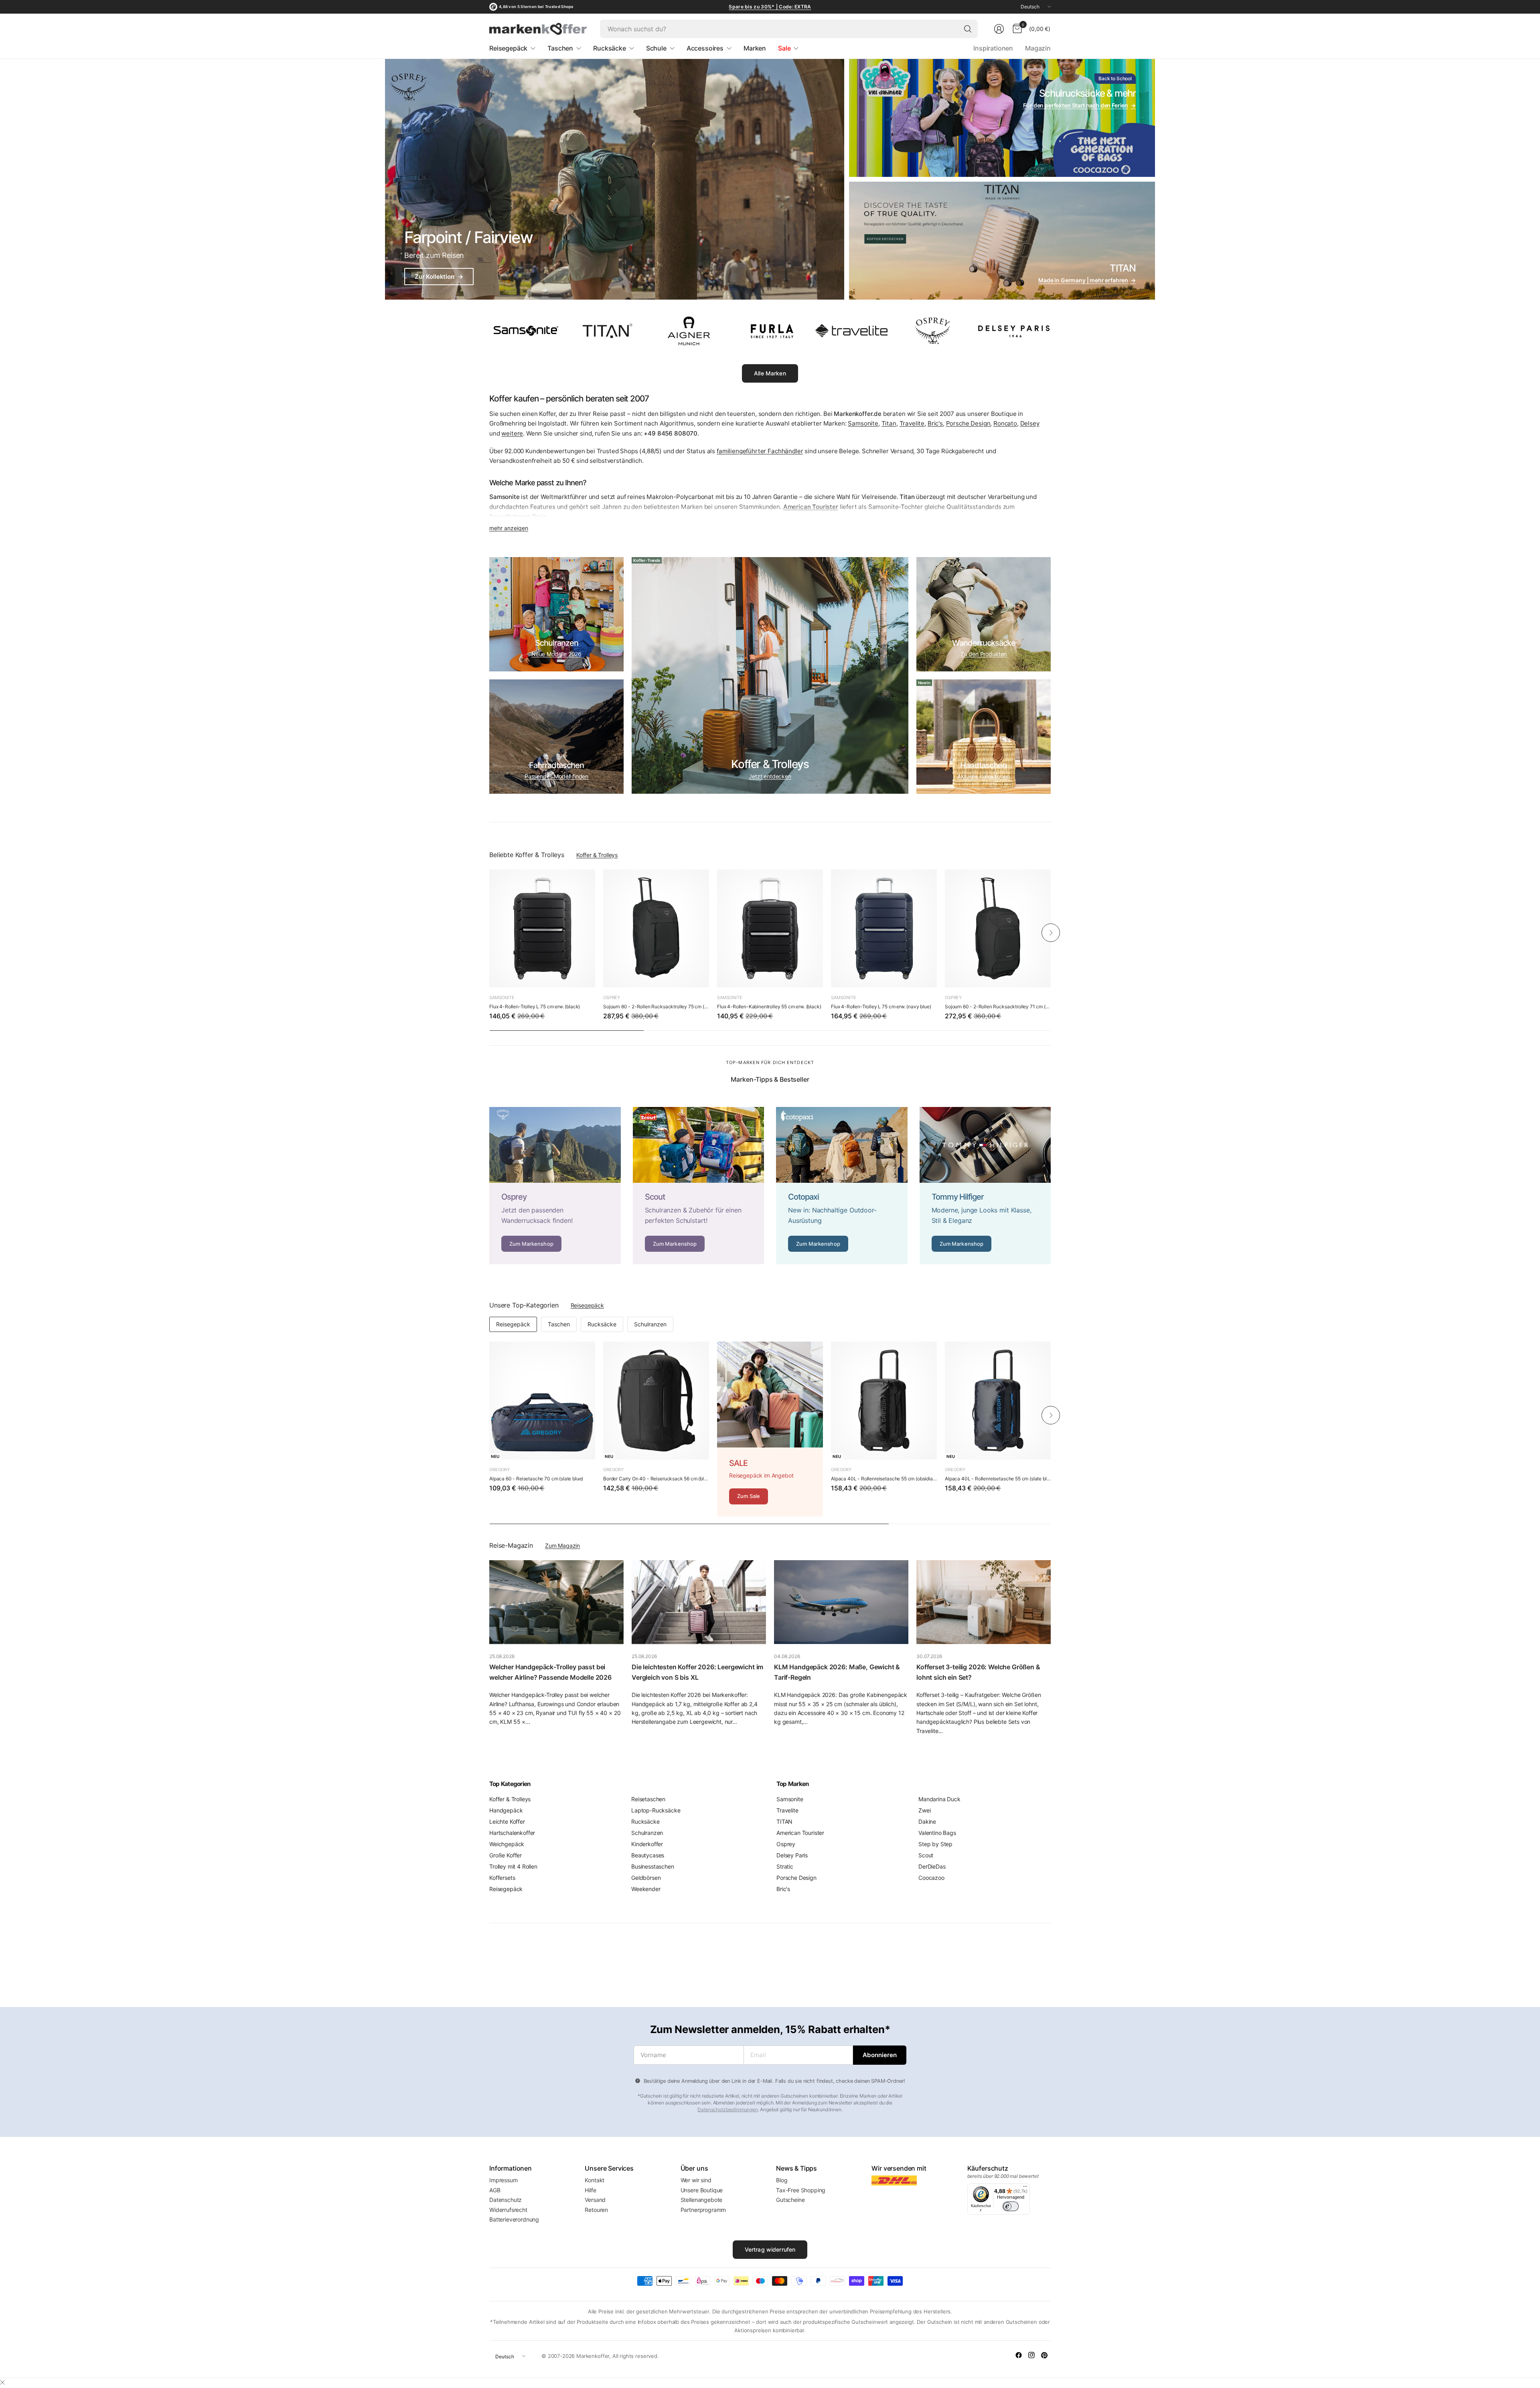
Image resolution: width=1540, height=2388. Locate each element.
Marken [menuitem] (755, 48)
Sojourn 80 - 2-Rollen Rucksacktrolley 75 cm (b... (656, 1006)
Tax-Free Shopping (801, 2190)
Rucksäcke (602, 1324)
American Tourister (800, 1833)
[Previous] (489, 932)
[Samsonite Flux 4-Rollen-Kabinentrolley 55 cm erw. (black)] (770, 928)
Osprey (612, 997)
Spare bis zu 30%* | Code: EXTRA (770, 7)
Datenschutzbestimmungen (727, 2109)
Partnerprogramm (703, 2210)
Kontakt (595, 2180)
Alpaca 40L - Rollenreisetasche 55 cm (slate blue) (998, 1479)
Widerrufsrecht (508, 2210)
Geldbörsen (646, 1878)
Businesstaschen (653, 1866)
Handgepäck (506, 1810)
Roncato (1005, 423)
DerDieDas (932, 1866)
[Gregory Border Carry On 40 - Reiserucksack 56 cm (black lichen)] (656, 1401)
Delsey (1030, 423)
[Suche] (968, 29)
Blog (782, 2180)
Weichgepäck (507, 1844)
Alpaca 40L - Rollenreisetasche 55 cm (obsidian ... (884, 1479)
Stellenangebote (702, 2200)
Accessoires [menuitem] (705, 48)
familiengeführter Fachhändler (760, 451)
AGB (495, 2190)
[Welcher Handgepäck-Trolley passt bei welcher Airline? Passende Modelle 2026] (556, 1602)
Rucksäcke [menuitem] (610, 48)
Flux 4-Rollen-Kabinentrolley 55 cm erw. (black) (769, 1006)
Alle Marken (770, 373)
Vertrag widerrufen (770, 2249)
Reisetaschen (648, 1799)
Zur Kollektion (439, 277)
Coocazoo (931, 1878)
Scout (926, 1855)
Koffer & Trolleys (597, 855)
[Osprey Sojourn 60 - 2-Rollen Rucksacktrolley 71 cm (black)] (998, 928)
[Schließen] (2, 2382)
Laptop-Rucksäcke (656, 1810)
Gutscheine (790, 2200)
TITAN (784, 1821)
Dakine (927, 1821)
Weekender (646, 1889)
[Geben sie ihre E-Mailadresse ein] (880, 2055)
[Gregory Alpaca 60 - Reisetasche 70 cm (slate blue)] (542, 1401)
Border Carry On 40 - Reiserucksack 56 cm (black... (656, 1479)
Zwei (924, 1810)
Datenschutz (506, 2200)
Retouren (596, 2210)
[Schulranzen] (556, 614)
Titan (889, 423)
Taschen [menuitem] (560, 48)
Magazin (1038, 48)
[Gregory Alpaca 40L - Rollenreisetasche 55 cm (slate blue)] (998, 1401)
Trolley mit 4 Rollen (513, 1866)
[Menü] (1025, 2188)
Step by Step (935, 1844)
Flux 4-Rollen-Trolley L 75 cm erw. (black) (535, 1006)
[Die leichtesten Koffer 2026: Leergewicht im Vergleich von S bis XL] (699, 1602)
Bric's (935, 423)
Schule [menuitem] (656, 48)
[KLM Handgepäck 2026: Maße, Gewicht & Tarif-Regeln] (841, 1602)
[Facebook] (1019, 2355)
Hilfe (590, 2190)
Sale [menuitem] (784, 48)
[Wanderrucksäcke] (984, 614)
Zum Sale (749, 1496)
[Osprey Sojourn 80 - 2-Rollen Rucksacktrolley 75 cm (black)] (656, 928)
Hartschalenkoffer (512, 1833)
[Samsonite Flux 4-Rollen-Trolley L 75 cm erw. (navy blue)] (884, 928)
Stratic (785, 1866)
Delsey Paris (792, 1855)
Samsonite (863, 423)
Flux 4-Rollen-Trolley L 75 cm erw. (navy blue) (881, 1006)
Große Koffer (506, 1855)
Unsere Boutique (702, 2190)
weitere (512, 433)
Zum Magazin (562, 1546)
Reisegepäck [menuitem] (508, 48)
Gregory (499, 1470)
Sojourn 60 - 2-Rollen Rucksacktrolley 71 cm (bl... (998, 1006)
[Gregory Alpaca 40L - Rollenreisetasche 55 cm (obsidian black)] (884, 1401)
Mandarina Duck (939, 1799)
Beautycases (648, 1855)
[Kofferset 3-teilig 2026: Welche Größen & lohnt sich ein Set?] (984, 1602)
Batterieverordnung (514, 2219)
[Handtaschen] (984, 737)
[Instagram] (1031, 2355)
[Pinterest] (1044, 2355)
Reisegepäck (587, 1305)
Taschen (559, 1324)
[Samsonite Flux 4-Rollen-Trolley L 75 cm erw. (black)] (542, 928)
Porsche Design (968, 423)
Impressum (504, 2180)
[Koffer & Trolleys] (770, 675)
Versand (595, 2200)
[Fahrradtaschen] (556, 737)
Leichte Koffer (507, 1821)
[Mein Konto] (999, 29)
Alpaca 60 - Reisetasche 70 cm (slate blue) (536, 1479)
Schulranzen (650, 1324)
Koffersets (502, 1878)
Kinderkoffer (647, 1844)
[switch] (1011, 2206)
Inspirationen (993, 48)
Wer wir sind (696, 2180)
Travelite (912, 423)
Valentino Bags (937, 1833)
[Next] (1051, 932)
